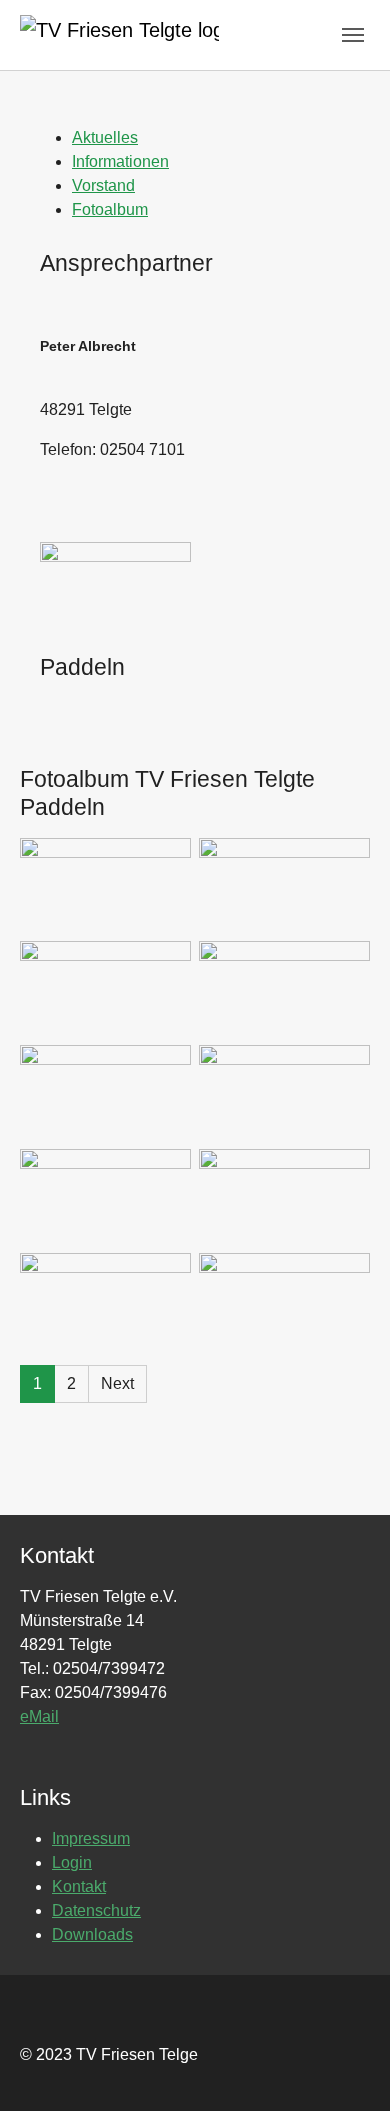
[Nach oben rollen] (346, 2067)
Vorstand (103, 185)
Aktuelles (105, 137)
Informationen (120, 161)
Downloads (92, 1934)
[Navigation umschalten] (353, 35)
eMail (39, 1716)
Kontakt (79, 1886)
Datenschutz (96, 1910)
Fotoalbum (110, 209)
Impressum (91, 1838)
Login (72, 1862)
